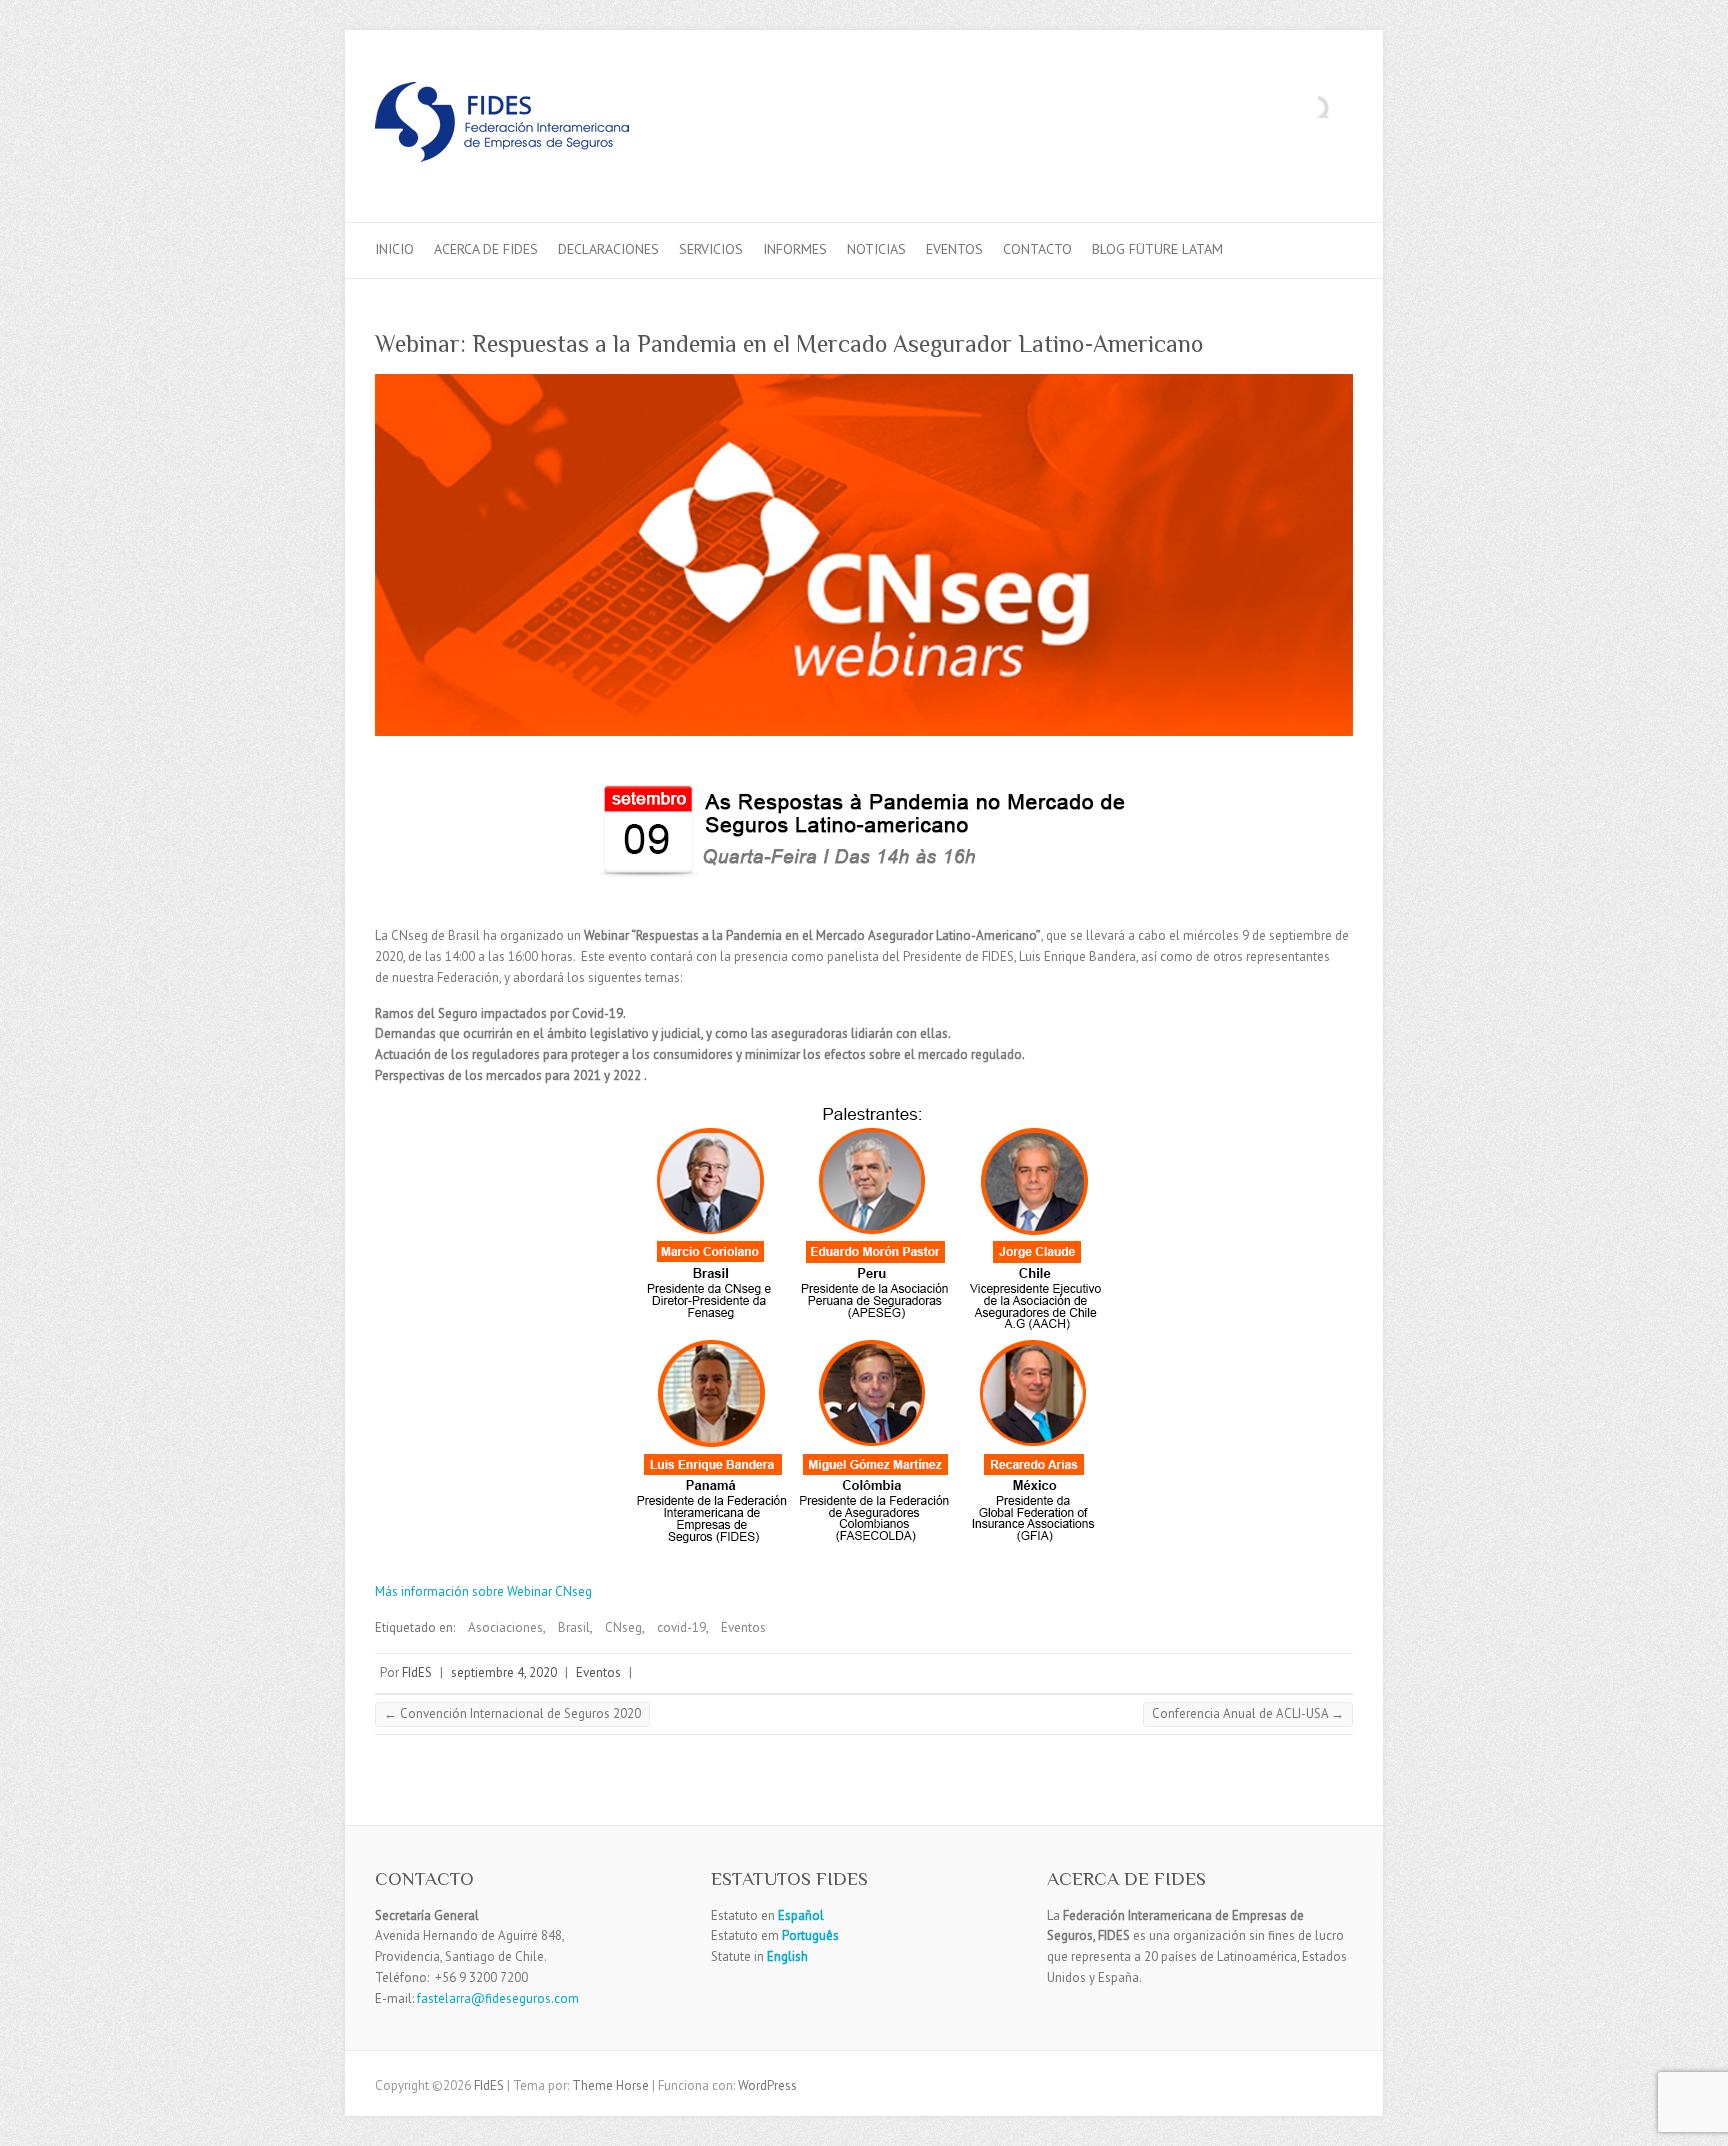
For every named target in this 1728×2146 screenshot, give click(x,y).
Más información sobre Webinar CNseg (483, 1591)
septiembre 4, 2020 (504, 1672)
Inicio (394, 249)
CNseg (623, 1627)
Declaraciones (608, 249)
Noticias (876, 249)
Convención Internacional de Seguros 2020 (512, 1713)
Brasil (574, 1627)
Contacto (1037, 249)
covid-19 (681, 1627)
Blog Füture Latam (1157, 249)
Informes (795, 249)
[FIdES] (502, 126)
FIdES (417, 1672)
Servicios (711, 249)
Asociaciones (505, 1627)
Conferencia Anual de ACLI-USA (1248, 1713)
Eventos (954, 249)
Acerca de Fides (486, 249)
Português (809, 1935)
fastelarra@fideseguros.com (498, 1998)
